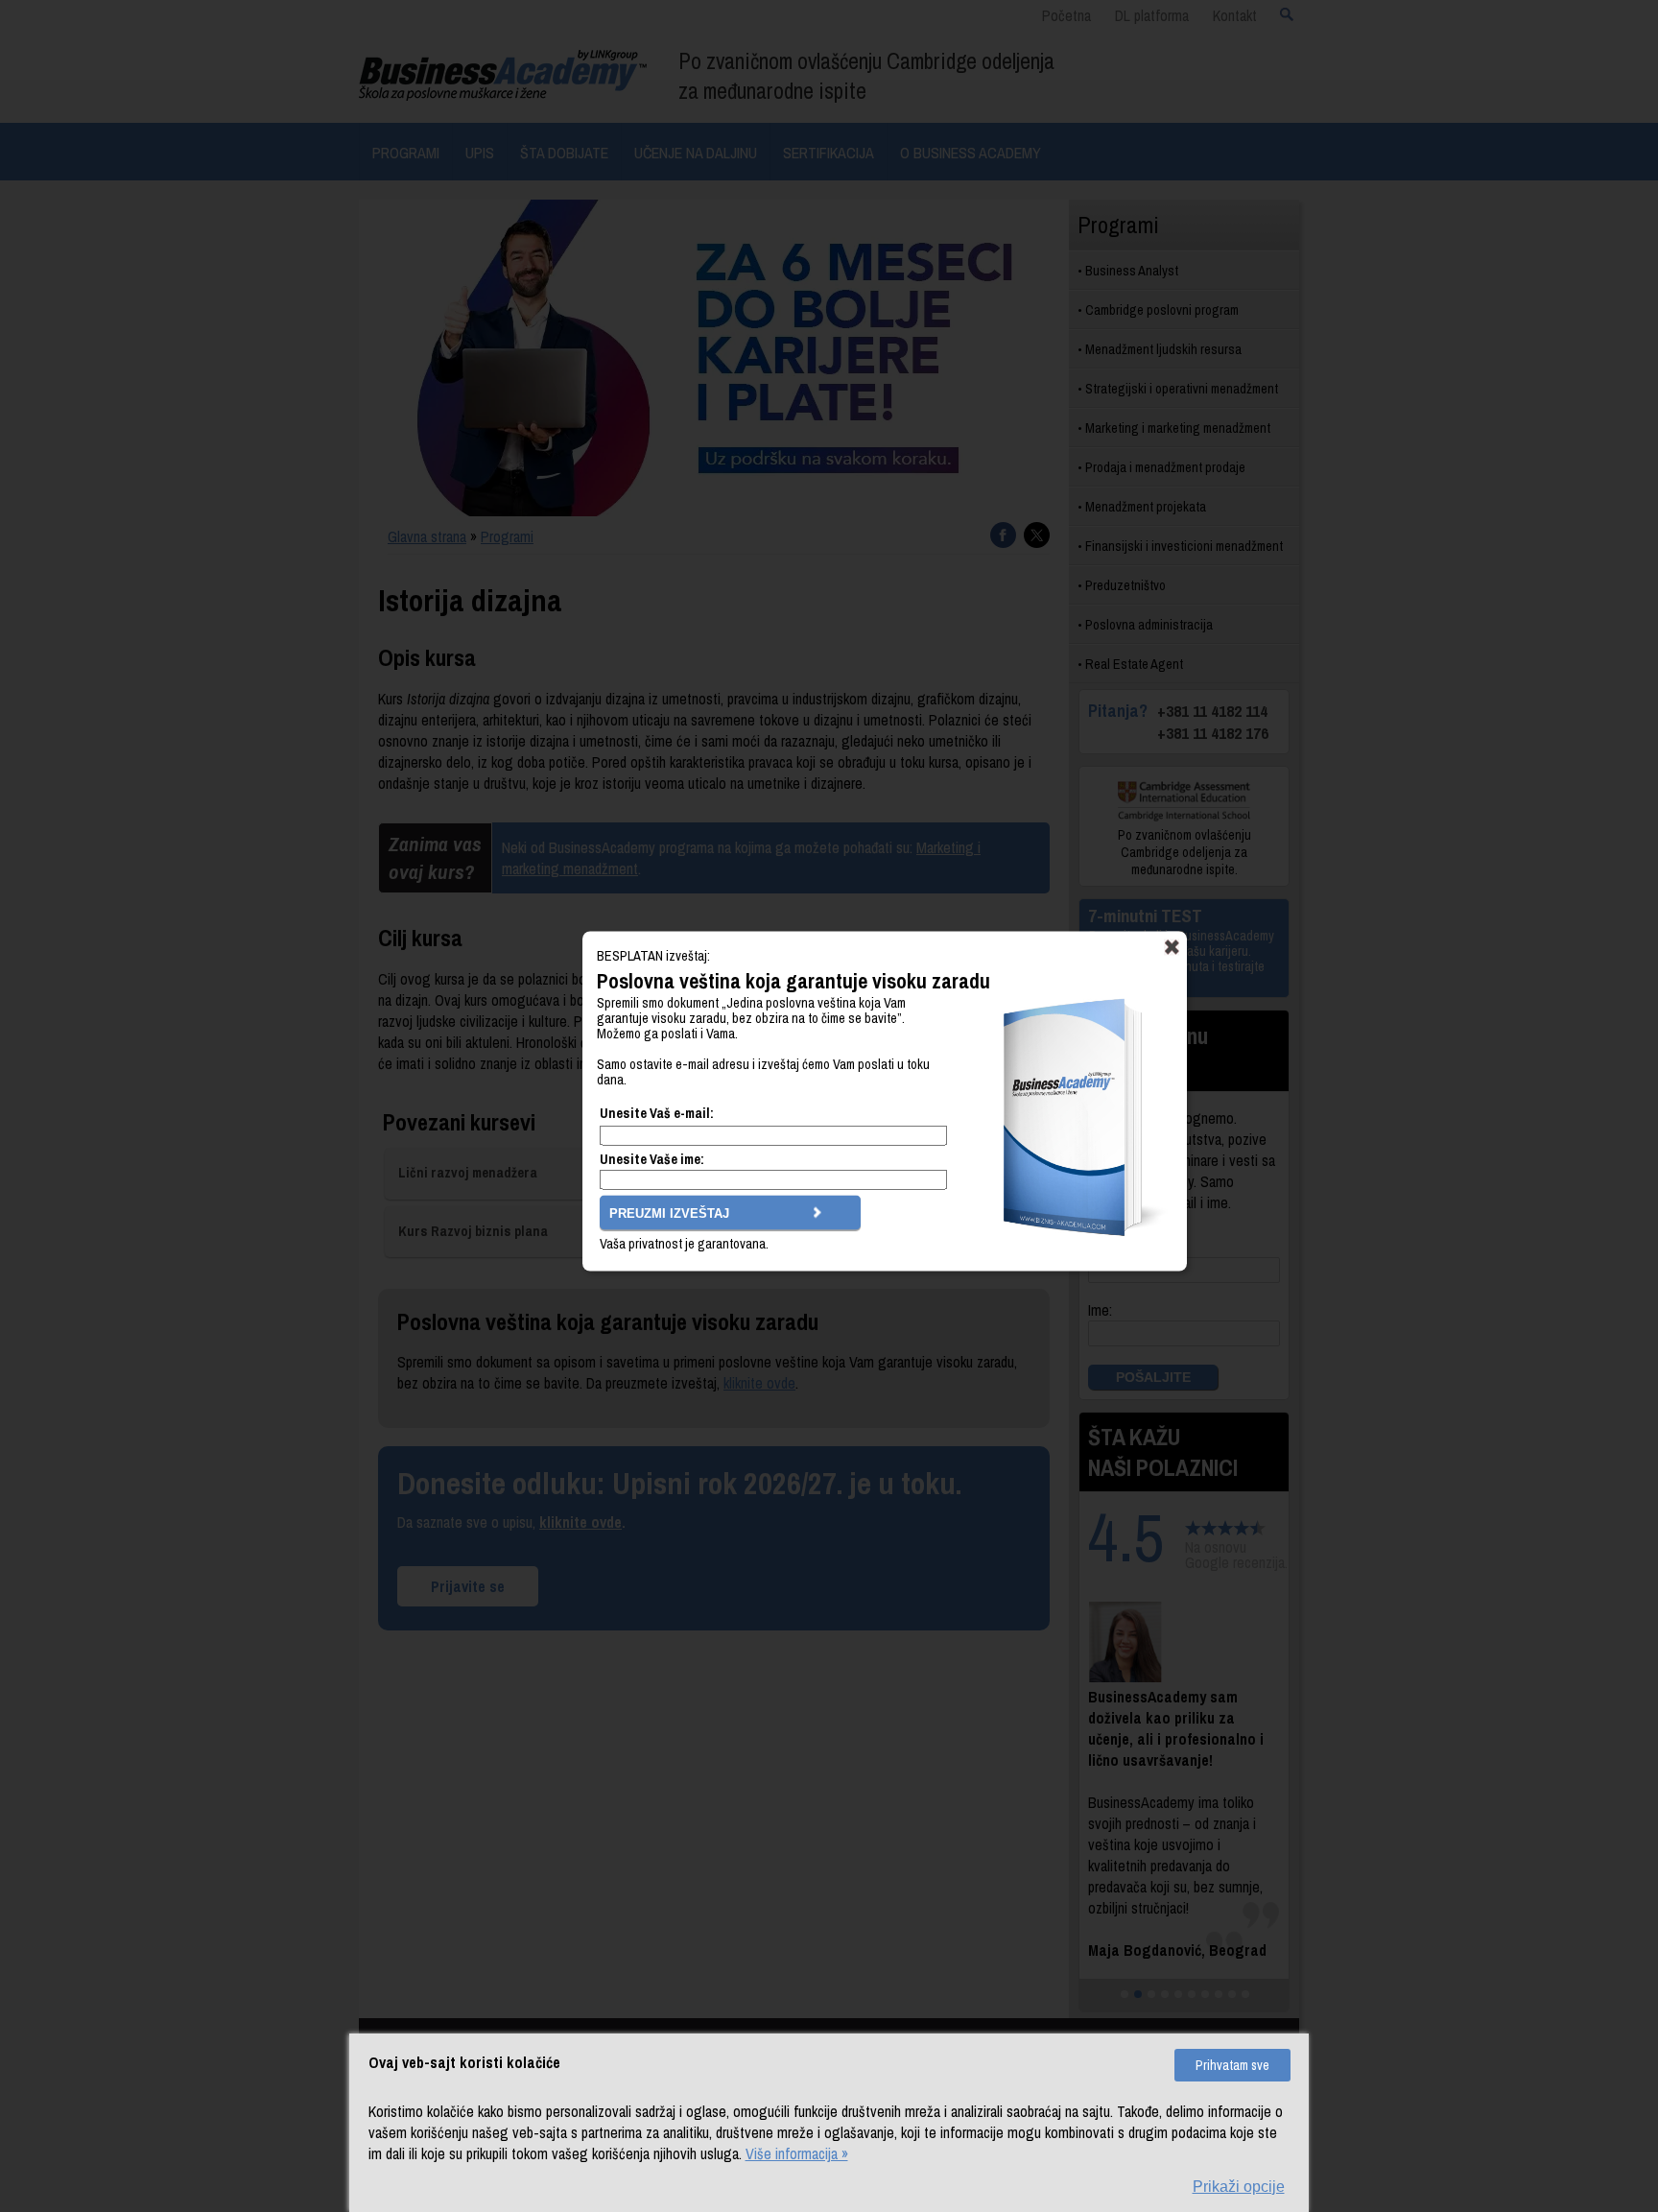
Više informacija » (797, 2153)
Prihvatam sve (1232, 2065)
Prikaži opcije (1239, 2187)
